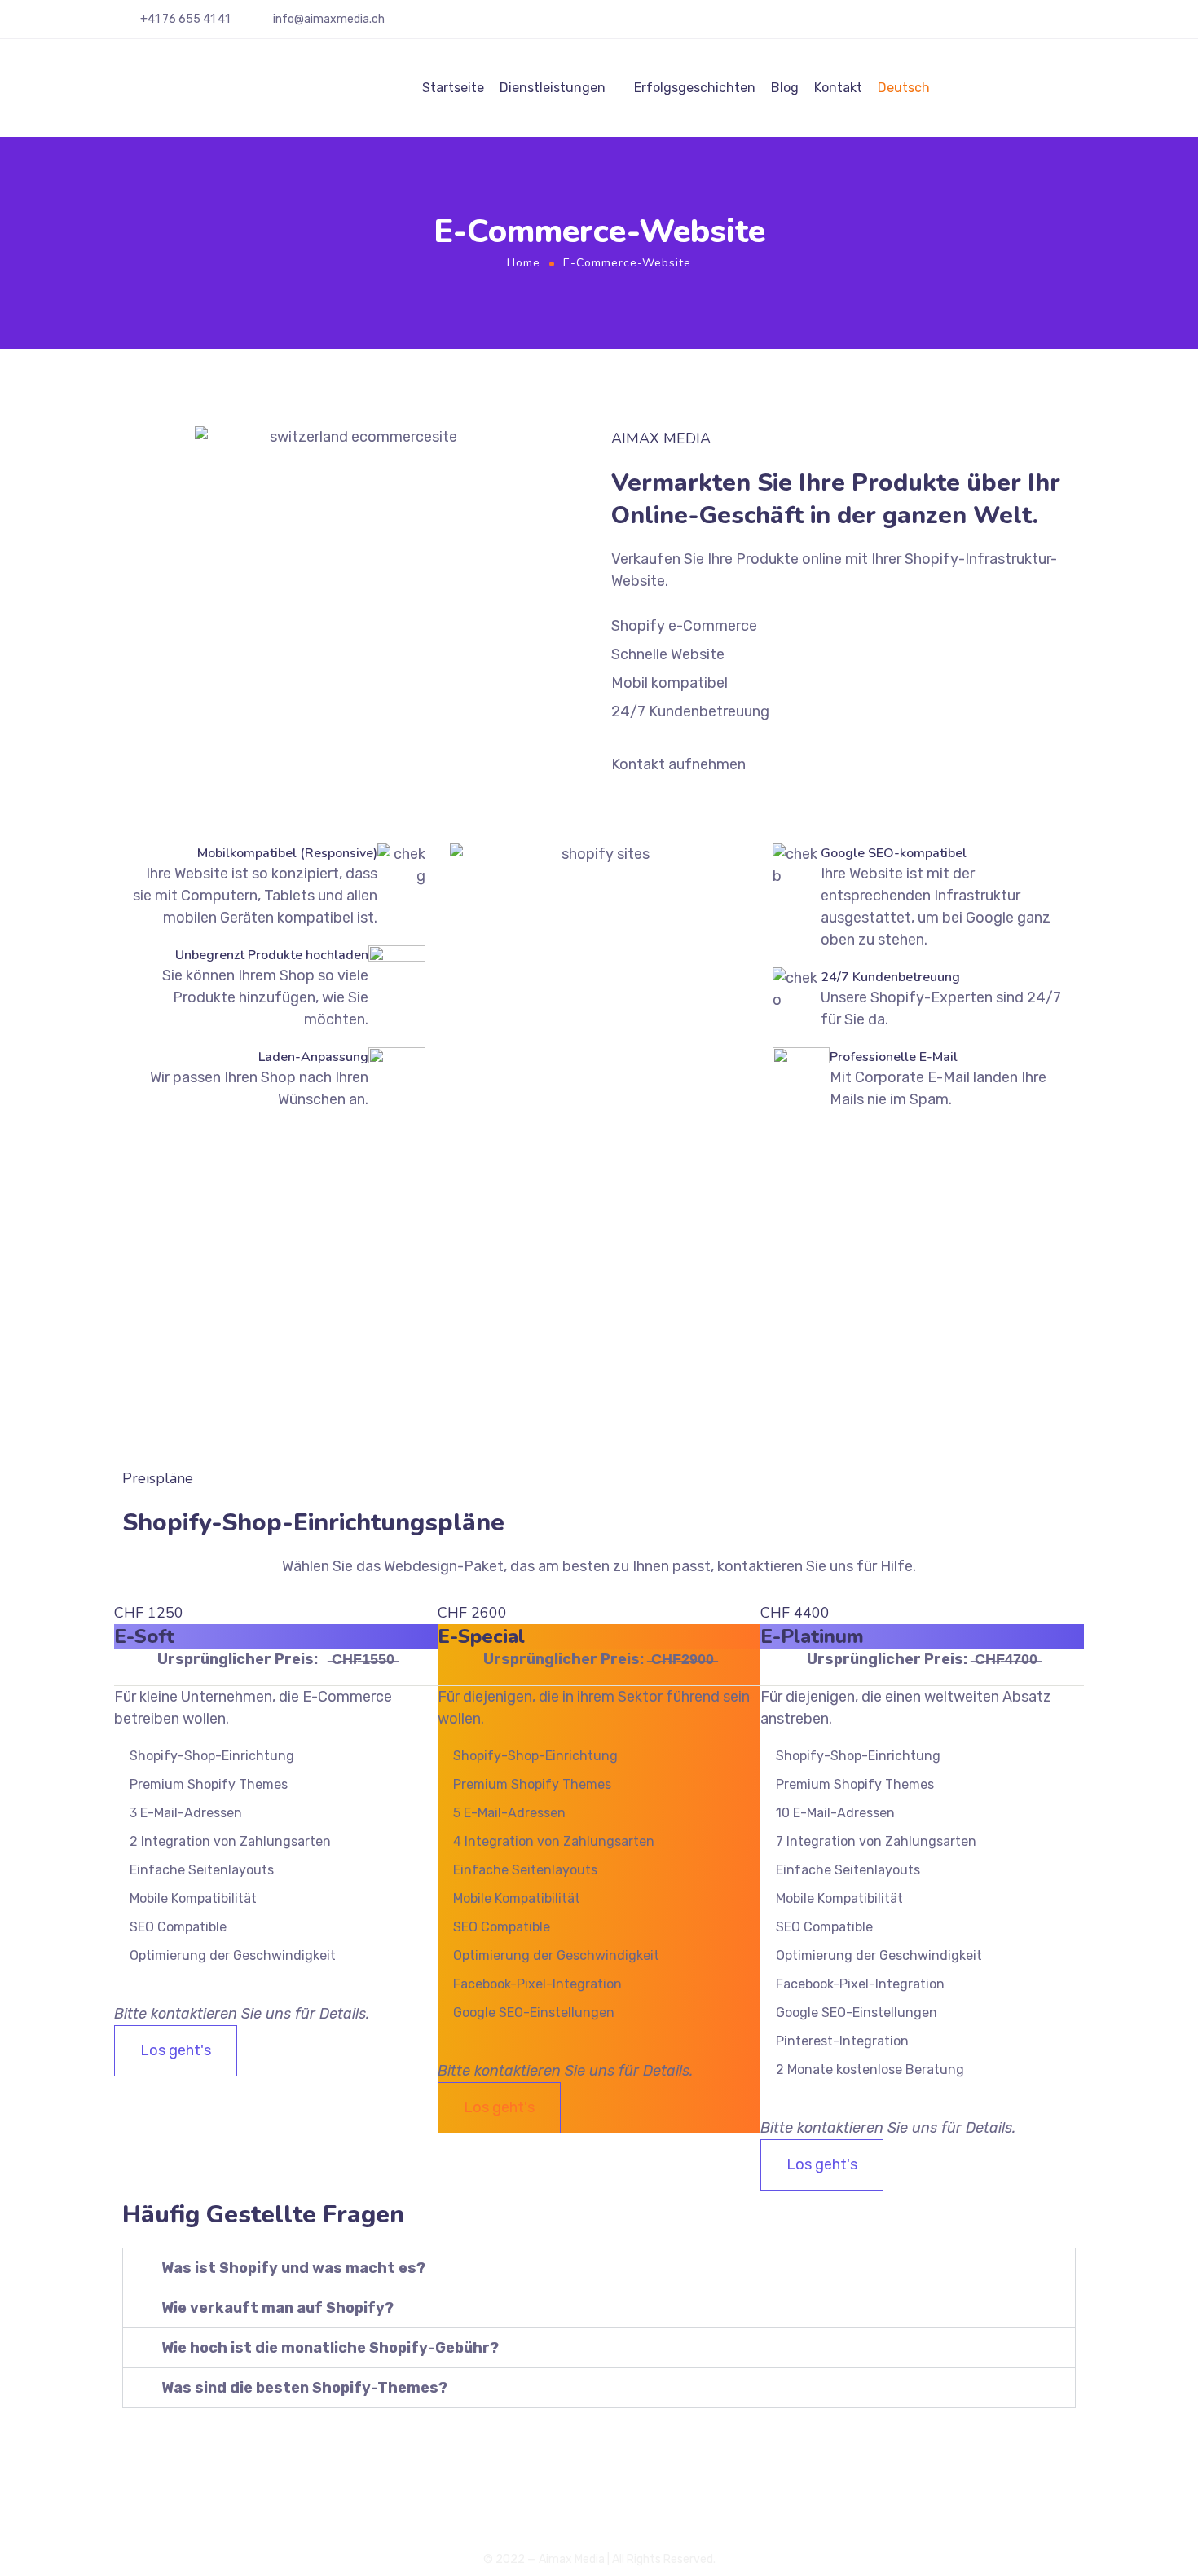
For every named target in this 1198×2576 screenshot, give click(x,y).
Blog (785, 88)
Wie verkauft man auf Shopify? (277, 2308)
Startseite (453, 88)
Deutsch (904, 88)
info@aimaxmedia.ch (329, 19)
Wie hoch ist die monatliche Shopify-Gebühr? (330, 2348)
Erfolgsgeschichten (695, 88)
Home (524, 263)
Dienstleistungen (553, 88)
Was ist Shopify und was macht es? (293, 2268)
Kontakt (838, 88)
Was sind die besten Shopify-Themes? (304, 2388)
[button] (599, 2268)
